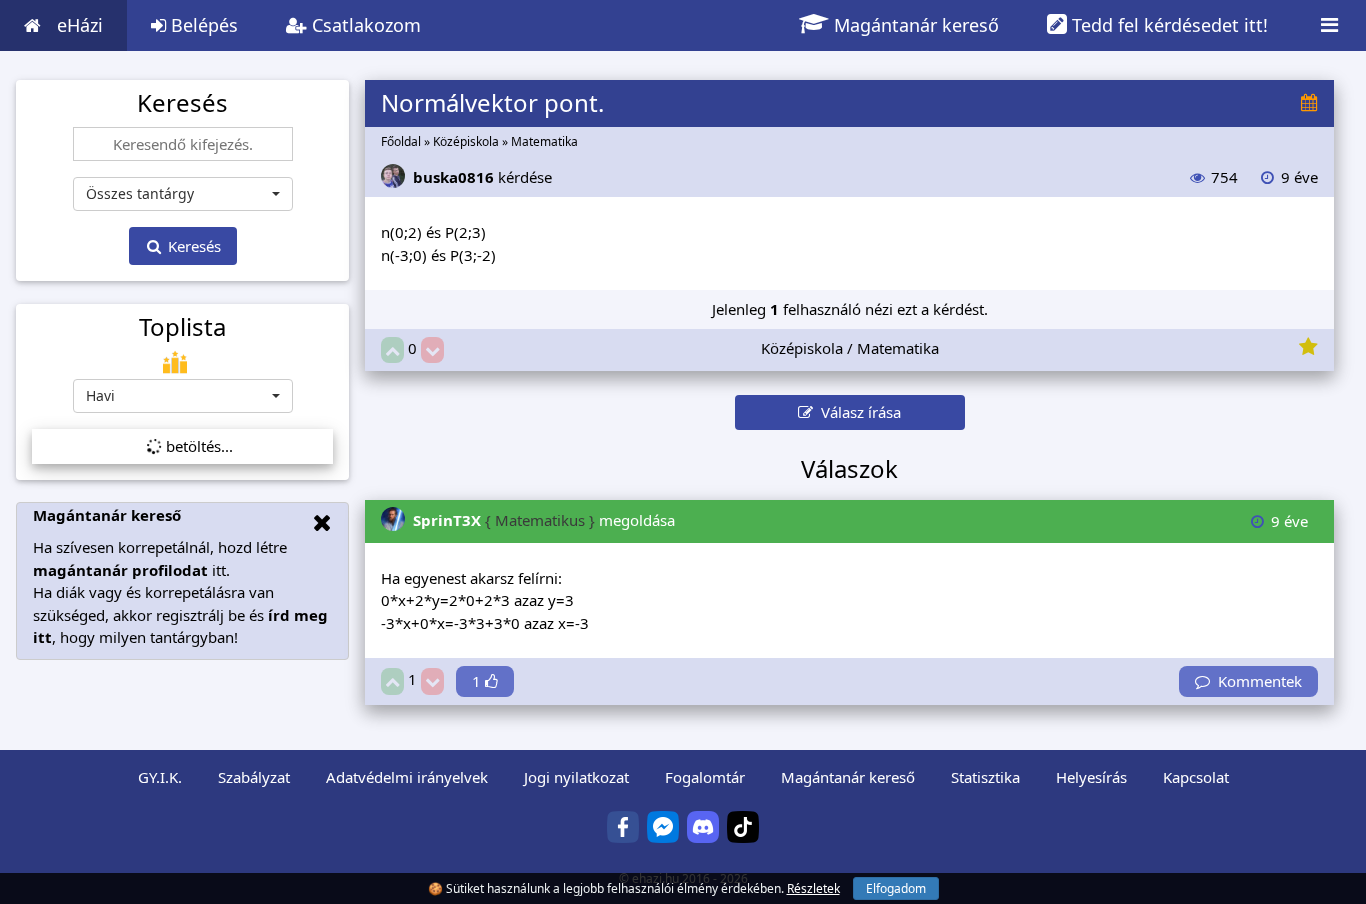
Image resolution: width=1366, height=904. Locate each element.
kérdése (482, 177)
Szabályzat (254, 777)
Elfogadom (896, 888)
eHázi (80, 25)
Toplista (182, 327)
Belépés (202, 25)
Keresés (192, 246)
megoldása (544, 520)
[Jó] (392, 350)
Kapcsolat (1196, 777)
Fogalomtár (705, 777)
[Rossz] (432, 350)
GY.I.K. (160, 777)
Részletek (813, 888)
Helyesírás (1091, 777)
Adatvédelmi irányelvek (407, 777)
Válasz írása (857, 412)
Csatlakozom (364, 25)
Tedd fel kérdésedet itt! (1167, 25)
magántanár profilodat (120, 570)
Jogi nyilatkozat (576, 777)
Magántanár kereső (914, 25)
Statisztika (985, 777)
